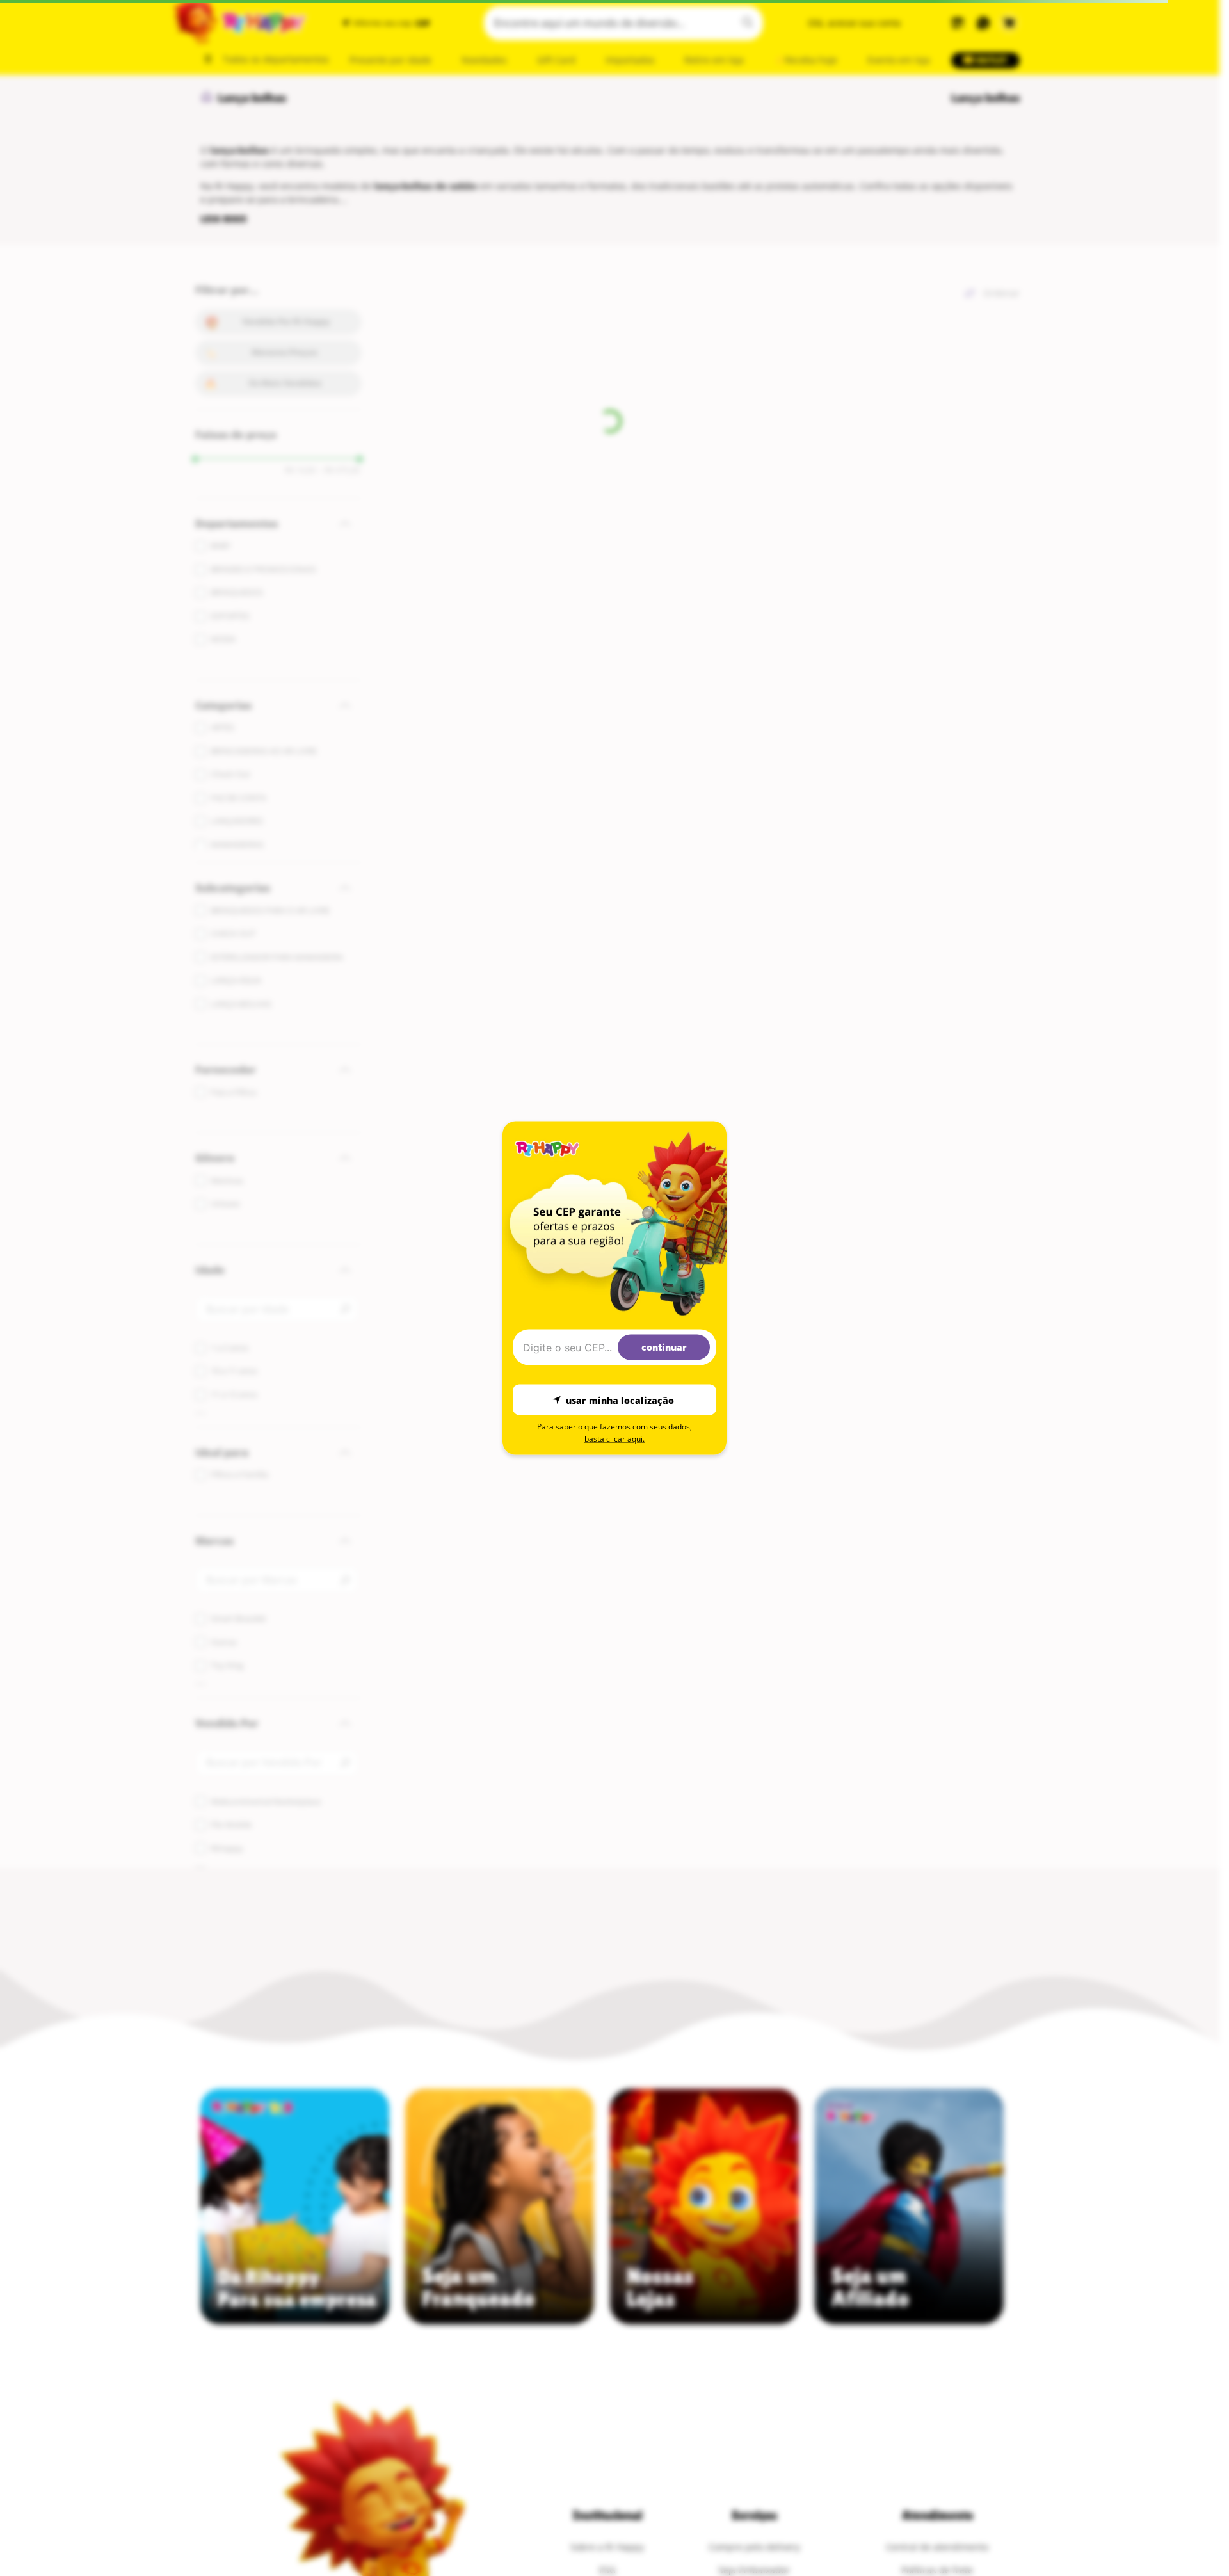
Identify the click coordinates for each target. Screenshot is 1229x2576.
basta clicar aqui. (614, 1439)
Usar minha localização (620, 1400)
